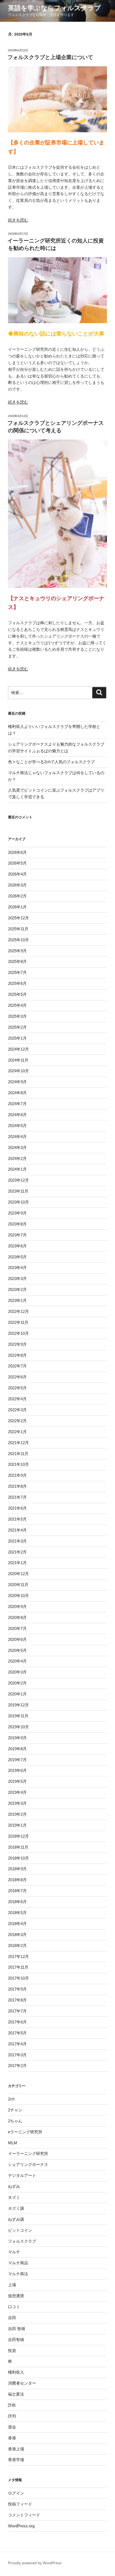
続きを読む (18, 220)
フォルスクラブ (22, 2241)
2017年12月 (18, 1956)
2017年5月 (17, 2033)
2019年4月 (17, 1792)
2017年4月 (17, 2044)
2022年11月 (18, 1322)
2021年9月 (17, 1475)
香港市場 (16, 2460)
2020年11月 (18, 1585)
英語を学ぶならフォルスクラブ (54, 8)
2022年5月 (17, 1388)
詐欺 (12, 2405)
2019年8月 (17, 1749)
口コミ (14, 2307)
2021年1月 (17, 1563)
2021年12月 (18, 1443)
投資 (12, 2351)
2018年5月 (17, 1913)
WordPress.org (21, 2526)
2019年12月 (18, 1705)
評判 (12, 2416)
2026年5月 (17, 863)
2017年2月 (17, 2066)
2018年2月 (17, 1946)
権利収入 (16, 2372)
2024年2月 (17, 1158)
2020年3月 (17, 1672)
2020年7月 (17, 1628)
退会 (12, 2427)
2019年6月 (17, 1770)
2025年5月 (17, 994)
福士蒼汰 (16, 2394)
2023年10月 (18, 1202)
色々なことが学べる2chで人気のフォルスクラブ (51, 762)
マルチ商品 (18, 2263)
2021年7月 (17, 1497)
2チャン (15, 2110)
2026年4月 (17, 874)
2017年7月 (17, 2011)
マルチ (14, 2252)
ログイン (16, 2493)
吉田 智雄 (17, 2329)
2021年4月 (17, 1530)
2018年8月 (17, 1880)
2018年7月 (17, 1891)
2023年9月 (17, 1213)
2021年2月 (17, 1552)
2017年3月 (17, 2055)
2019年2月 (17, 1814)
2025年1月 (17, 1038)
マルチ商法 (18, 2274)
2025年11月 (18, 929)
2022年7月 (17, 1366)
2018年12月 (18, 1836)
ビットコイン (20, 2230)
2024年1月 (17, 1169)
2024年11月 (18, 1060)
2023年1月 (17, 1300)
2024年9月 (17, 1082)
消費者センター (22, 2383)
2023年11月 (18, 1191)
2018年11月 (18, 1847)
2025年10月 (18, 940)
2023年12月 (18, 1180)
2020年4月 (17, 1661)
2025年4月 (17, 1005)
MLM (13, 2143)
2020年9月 (17, 1607)
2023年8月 (17, 1224)
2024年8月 (17, 1093)
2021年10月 (18, 1464)
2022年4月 (17, 1399)
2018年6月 (17, 1902)
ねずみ (14, 2186)
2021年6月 (17, 1508)
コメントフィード (24, 2515)
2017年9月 (17, 1989)
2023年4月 (17, 1268)
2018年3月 (17, 1935)
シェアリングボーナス (28, 2164)
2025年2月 (17, 1027)
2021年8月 (17, 1486)
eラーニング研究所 (25, 2132)
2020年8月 (17, 1617)
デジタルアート (22, 2175)
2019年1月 (17, 1825)
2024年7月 (17, 1104)
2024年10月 (18, 1071)
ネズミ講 (16, 2208)
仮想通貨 (16, 2296)
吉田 (12, 2318)
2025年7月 (17, 972)
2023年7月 (17, 1235)
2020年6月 (17, 1639)
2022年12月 (18, 1311)
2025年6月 (17, 983)
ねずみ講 (16, 2219)
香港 (12, 2438)
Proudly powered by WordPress (35, 2563)
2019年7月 (17, 1760)
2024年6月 (17, 1115)
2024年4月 (17, 1137)
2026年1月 (17, 907)
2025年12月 (18, 918)
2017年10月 (18, 1978)
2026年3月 (17, 885)
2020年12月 (18, 1574)
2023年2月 (17, 1289)
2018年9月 (17, 1869)
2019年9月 (17, 1738)
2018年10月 (18, 1858)
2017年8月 (17, 2000)
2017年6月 (17, 2022)
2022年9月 (17, 1344)
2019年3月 (17, 1803)
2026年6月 (17, 852)
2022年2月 (17, 1421)
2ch (11, 2099)
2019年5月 (17, 1781)
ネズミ (14, 2197)
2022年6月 (17, 1377)
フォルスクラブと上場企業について (50, 57)
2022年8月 (17, 1355)
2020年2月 (17, 1683)
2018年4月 (17, 1924)
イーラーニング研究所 (28, 2153)
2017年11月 (18, 1967)
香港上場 (16, 2449)
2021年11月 (18, 1454)
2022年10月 (18, 1333)
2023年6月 (17, 1246)
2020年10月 (18, 1596)
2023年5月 (17, 1257)
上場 (12, 2285)
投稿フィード (20, 2504)
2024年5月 (17, 1126)
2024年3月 (17, 1148)
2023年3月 (17, 1279)
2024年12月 (18, 1049)
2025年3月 (17, 1016)
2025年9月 (17, 951)
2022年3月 (17, 1410)
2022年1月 (17, 1432)
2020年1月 (17, 1694)
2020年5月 (17, 1650)
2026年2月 (17, 896)
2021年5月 (17, 1519)
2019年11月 (18, 1716)
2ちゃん (15, 2121)
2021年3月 (17, 1541)
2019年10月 (18, 1727)
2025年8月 (17, 961)
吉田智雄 (16, 2340)
